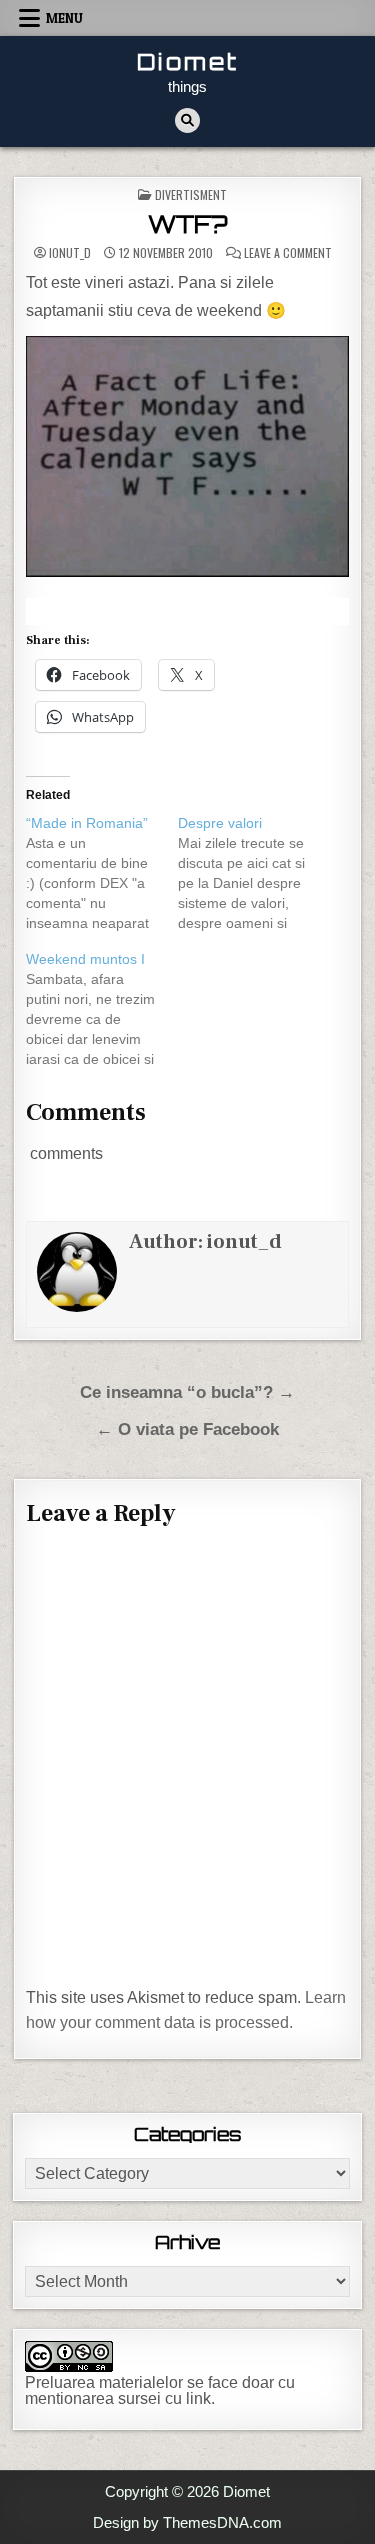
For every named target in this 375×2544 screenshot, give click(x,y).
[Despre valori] (253, 873)
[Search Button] (187, 120)
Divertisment (191, 194)
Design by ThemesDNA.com (187, 2522)
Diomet (188, 61)
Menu (64, 18)
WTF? (187, 224)
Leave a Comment (288, 253)
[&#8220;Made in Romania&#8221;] (101, 873)
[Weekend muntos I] (101, 1009)
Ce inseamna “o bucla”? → (187, 1392)
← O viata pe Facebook (187, 1429)
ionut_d (70, 253)
